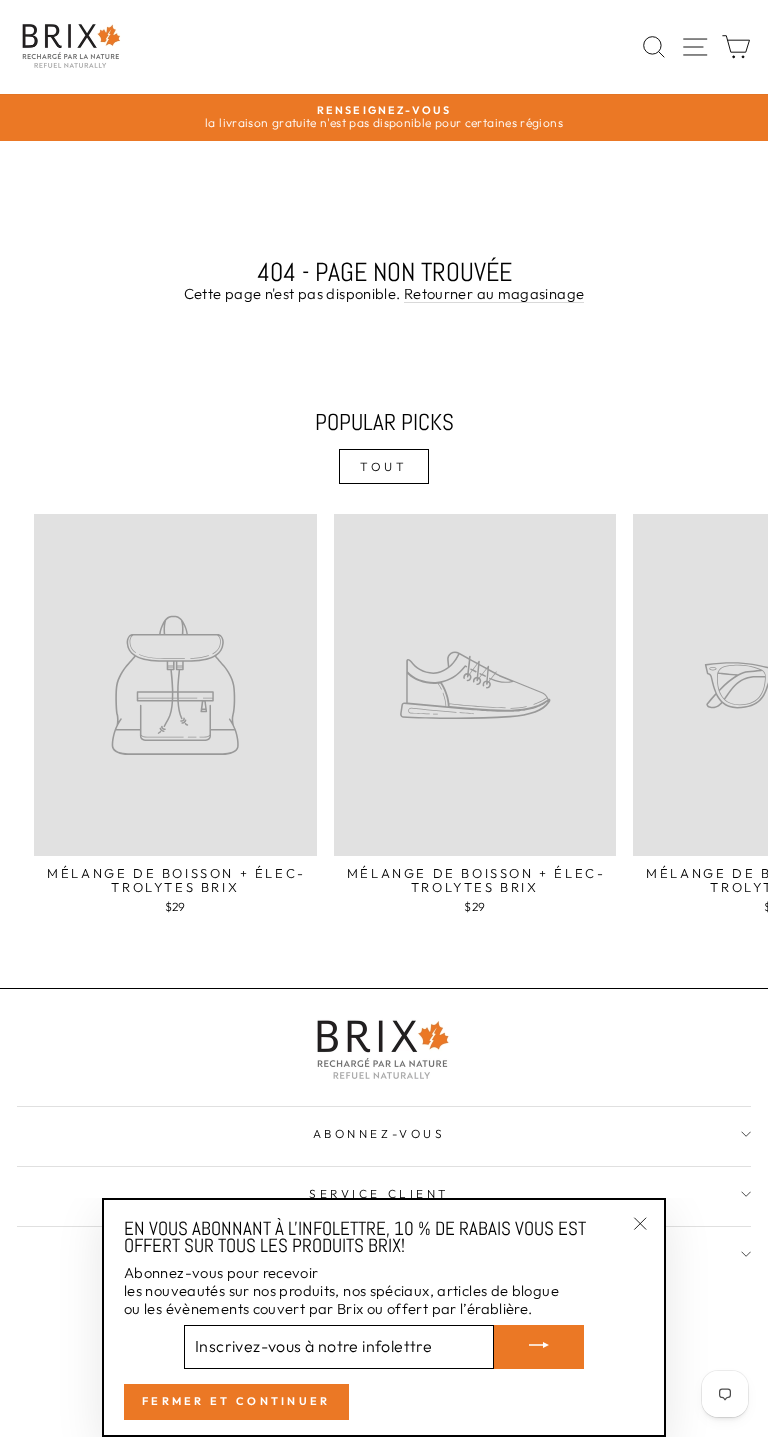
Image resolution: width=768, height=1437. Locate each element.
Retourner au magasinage (494, 294)
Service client (378, 1193)
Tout (383, 466)
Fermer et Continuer (236, 1401)
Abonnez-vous (379, 1133)
